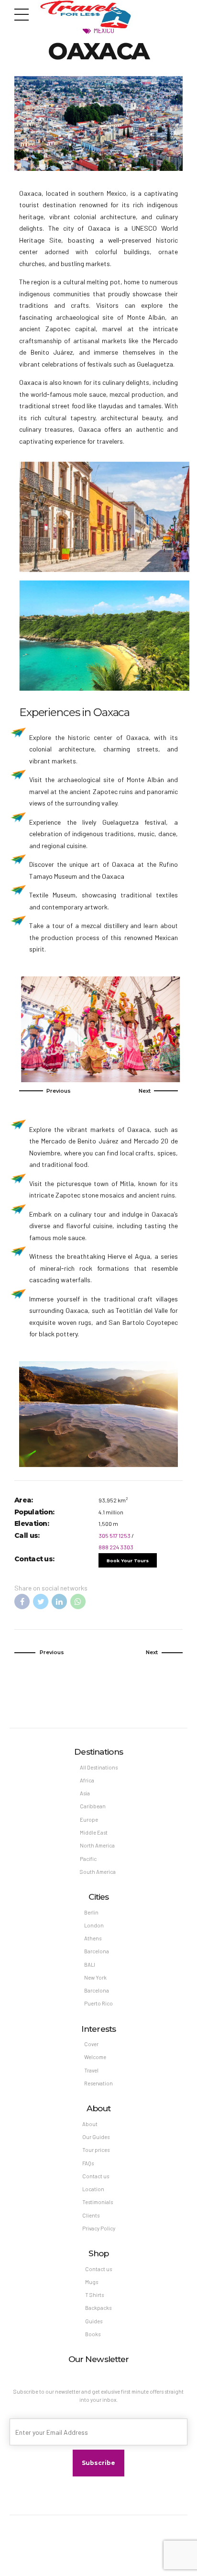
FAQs (88, 2163)
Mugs (92, 2282)
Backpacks (98, 2308)
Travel (91, 2070)
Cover (91, 2044)
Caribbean (93, 1806)
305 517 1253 (115, 1535)
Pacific (88, 1859)
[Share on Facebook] (22, 1602)
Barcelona (97, 1951)
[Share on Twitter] (41, 1602)
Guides (94, 2321)
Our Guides (96, 2137)
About (90, 2124)
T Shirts (94, 2295)
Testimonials (98, 2202)
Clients (91, 2215)
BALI (90, 1965)
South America (98, 1872)
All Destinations (99, 1767)
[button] (45, 1091)
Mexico (104, 30)
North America (97, 1845)
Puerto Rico (98, 2003)
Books (93, 2334)
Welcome (95, 2057)
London (94, 1925)
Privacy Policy (99, 2228)
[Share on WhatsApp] (78, 1602)
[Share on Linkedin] (59, 1602)
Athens (93, 1938)
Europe (89, 1820)
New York (95, 1977)
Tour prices (96, 2150)
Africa (87, 1780)
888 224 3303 (116, 1547)
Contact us (96, 2176)
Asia (85, 1793)
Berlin (91, 1912)
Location (93, 2189)
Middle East (94, 1832)
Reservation (98, 2083)
